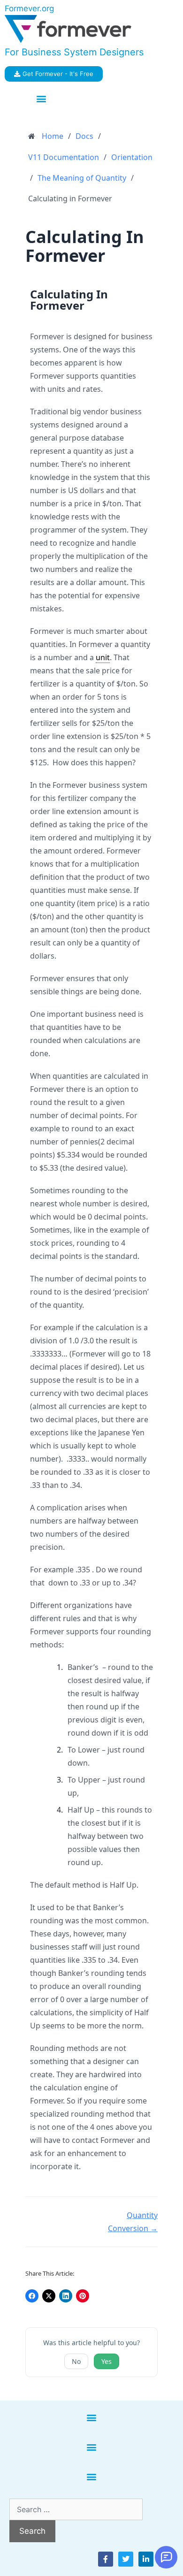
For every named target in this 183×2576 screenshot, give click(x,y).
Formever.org (29, 8)
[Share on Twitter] (49, 2296)
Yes (107, 2361)
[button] (41, 99)
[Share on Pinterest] (83, 2296)
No (76, 2361)
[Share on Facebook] (32, 2296)
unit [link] (103, 657)
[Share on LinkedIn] (66, 2296)
